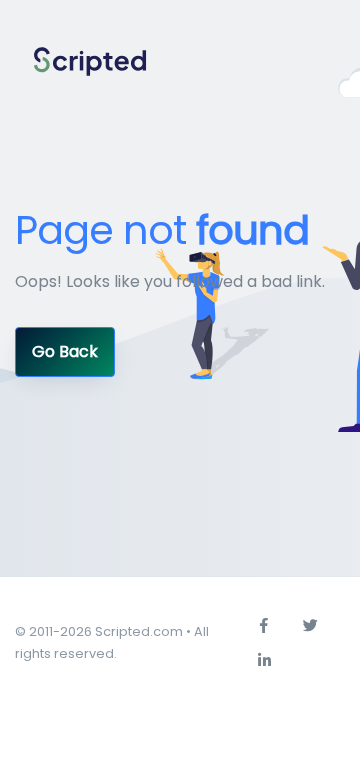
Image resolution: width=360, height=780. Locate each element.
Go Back (65, 351)
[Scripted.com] (90, 62)
